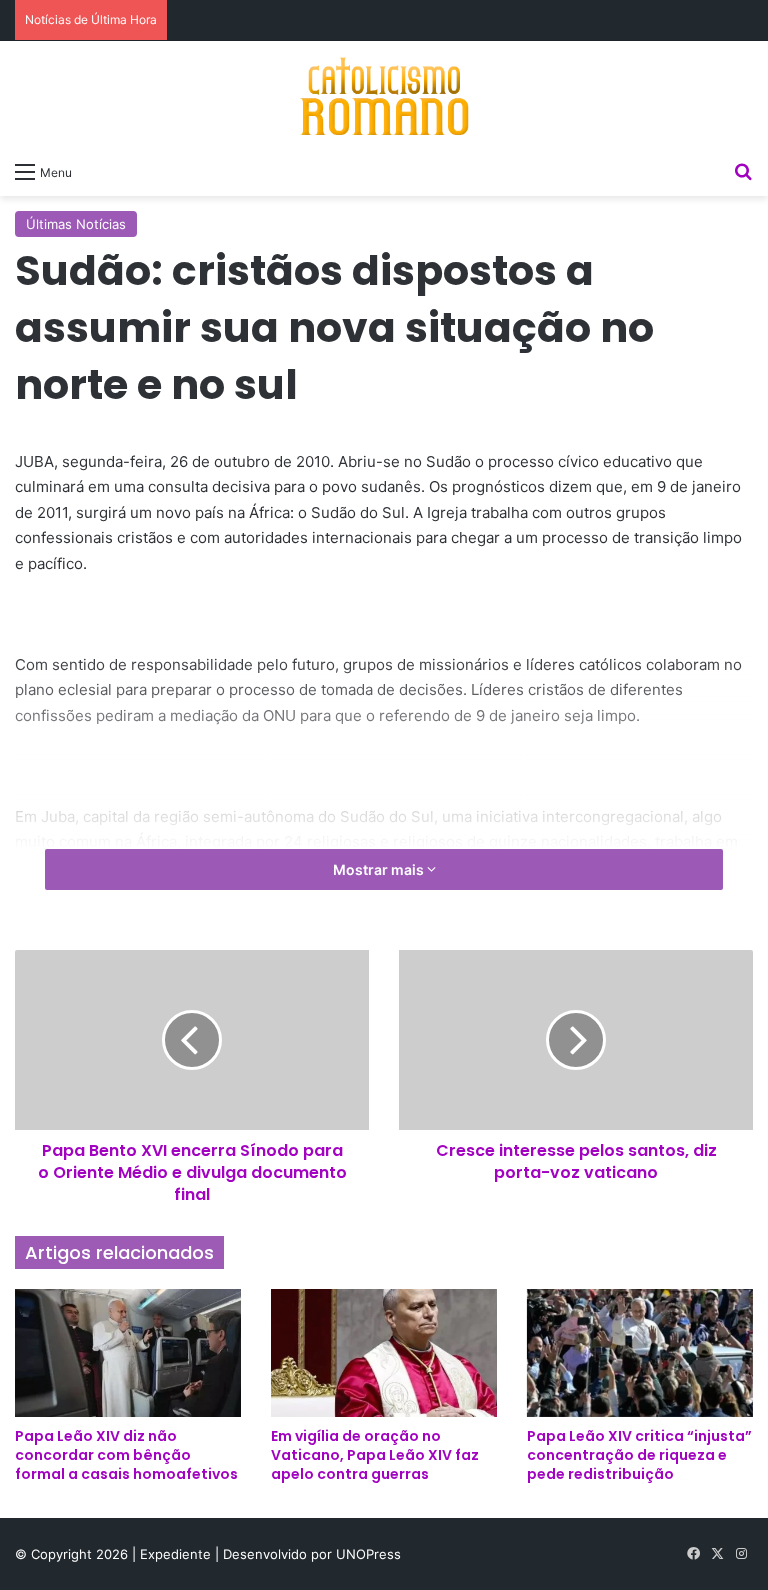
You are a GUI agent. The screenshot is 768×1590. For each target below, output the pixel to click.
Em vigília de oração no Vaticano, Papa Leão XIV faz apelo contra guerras (375, 1455)
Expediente (177, 1554)
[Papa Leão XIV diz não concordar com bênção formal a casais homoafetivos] (128, 1352)
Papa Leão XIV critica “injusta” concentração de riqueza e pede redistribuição (639, 1455)
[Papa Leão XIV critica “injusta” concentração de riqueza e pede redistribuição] (640, 1352)
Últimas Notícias (76, 224)
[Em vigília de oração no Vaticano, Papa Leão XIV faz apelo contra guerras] (384, 1352)
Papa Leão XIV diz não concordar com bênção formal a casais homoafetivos (126, 1455)
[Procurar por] (743, 171)
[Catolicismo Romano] (384, 96)
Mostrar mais (380, 869)
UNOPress (368, 1554)
